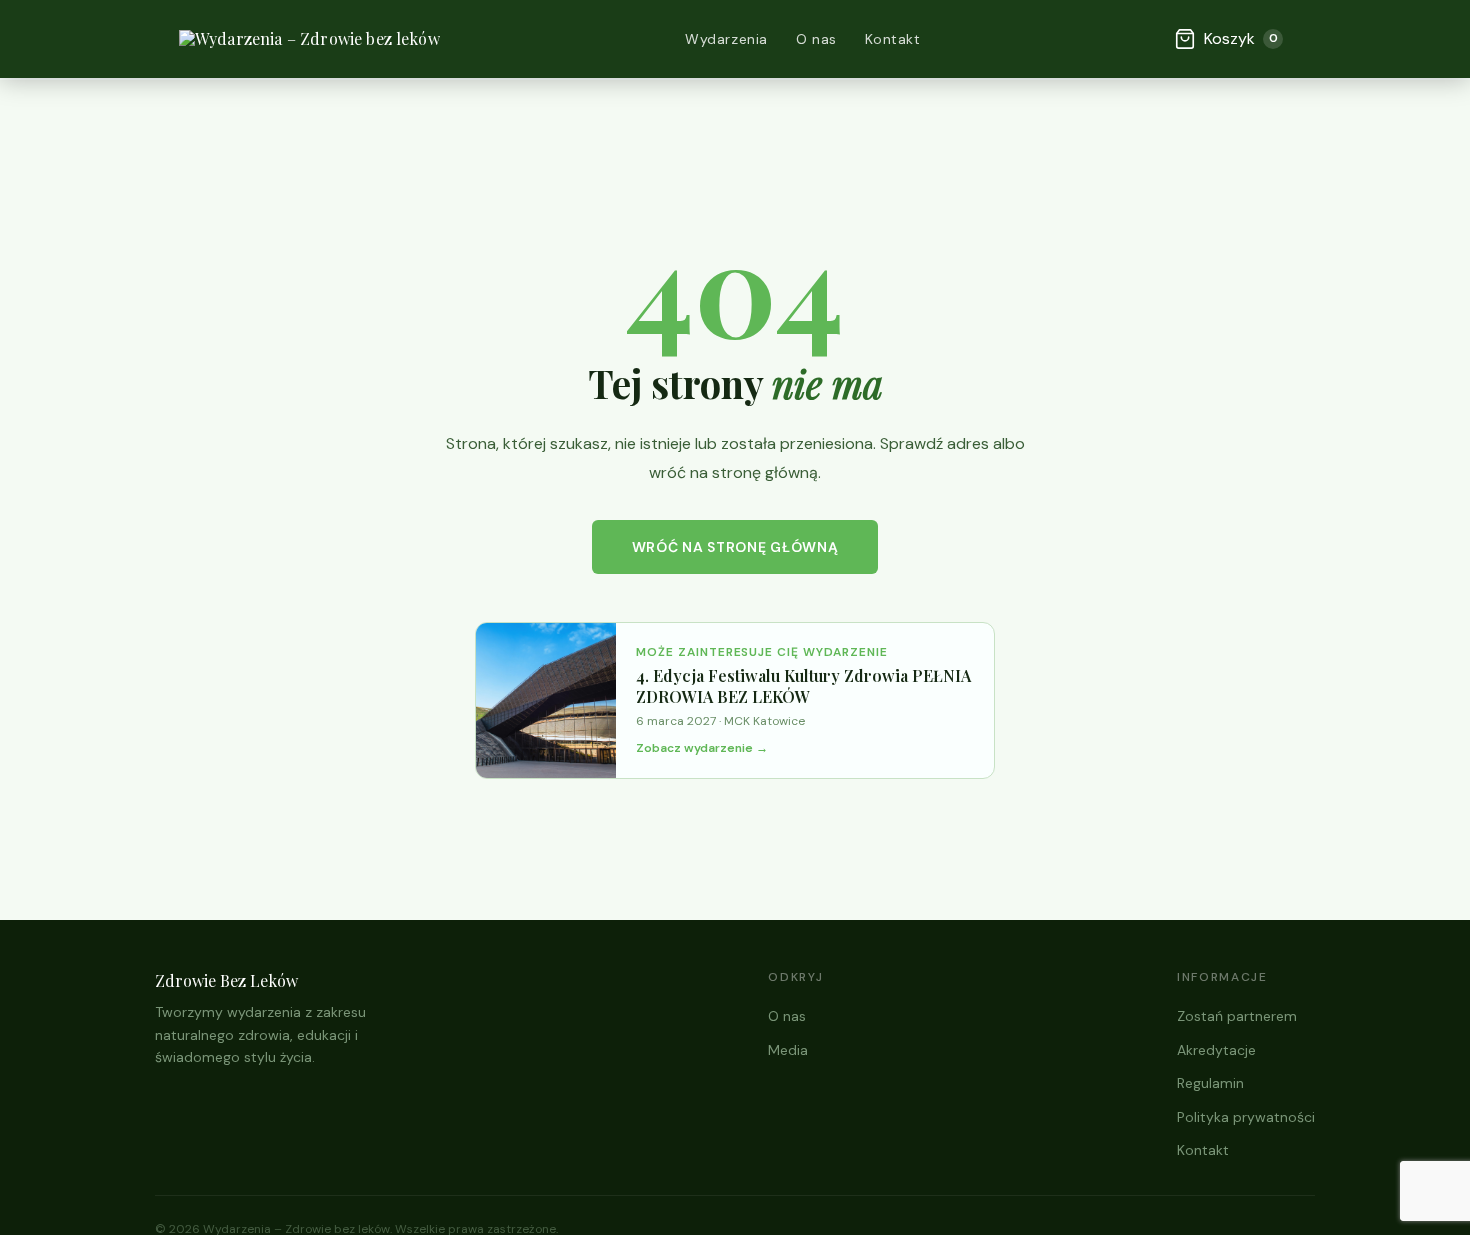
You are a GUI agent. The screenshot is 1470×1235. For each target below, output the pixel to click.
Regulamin (1210, 1083)
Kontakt (893, 39)
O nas (816, 39)
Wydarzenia (726, 39)
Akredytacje (1216, 1050)
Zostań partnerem (1237, 1016)
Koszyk (1241, 38)
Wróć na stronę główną (735, 547)
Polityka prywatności (1246, 1117)
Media (788, 1050)
